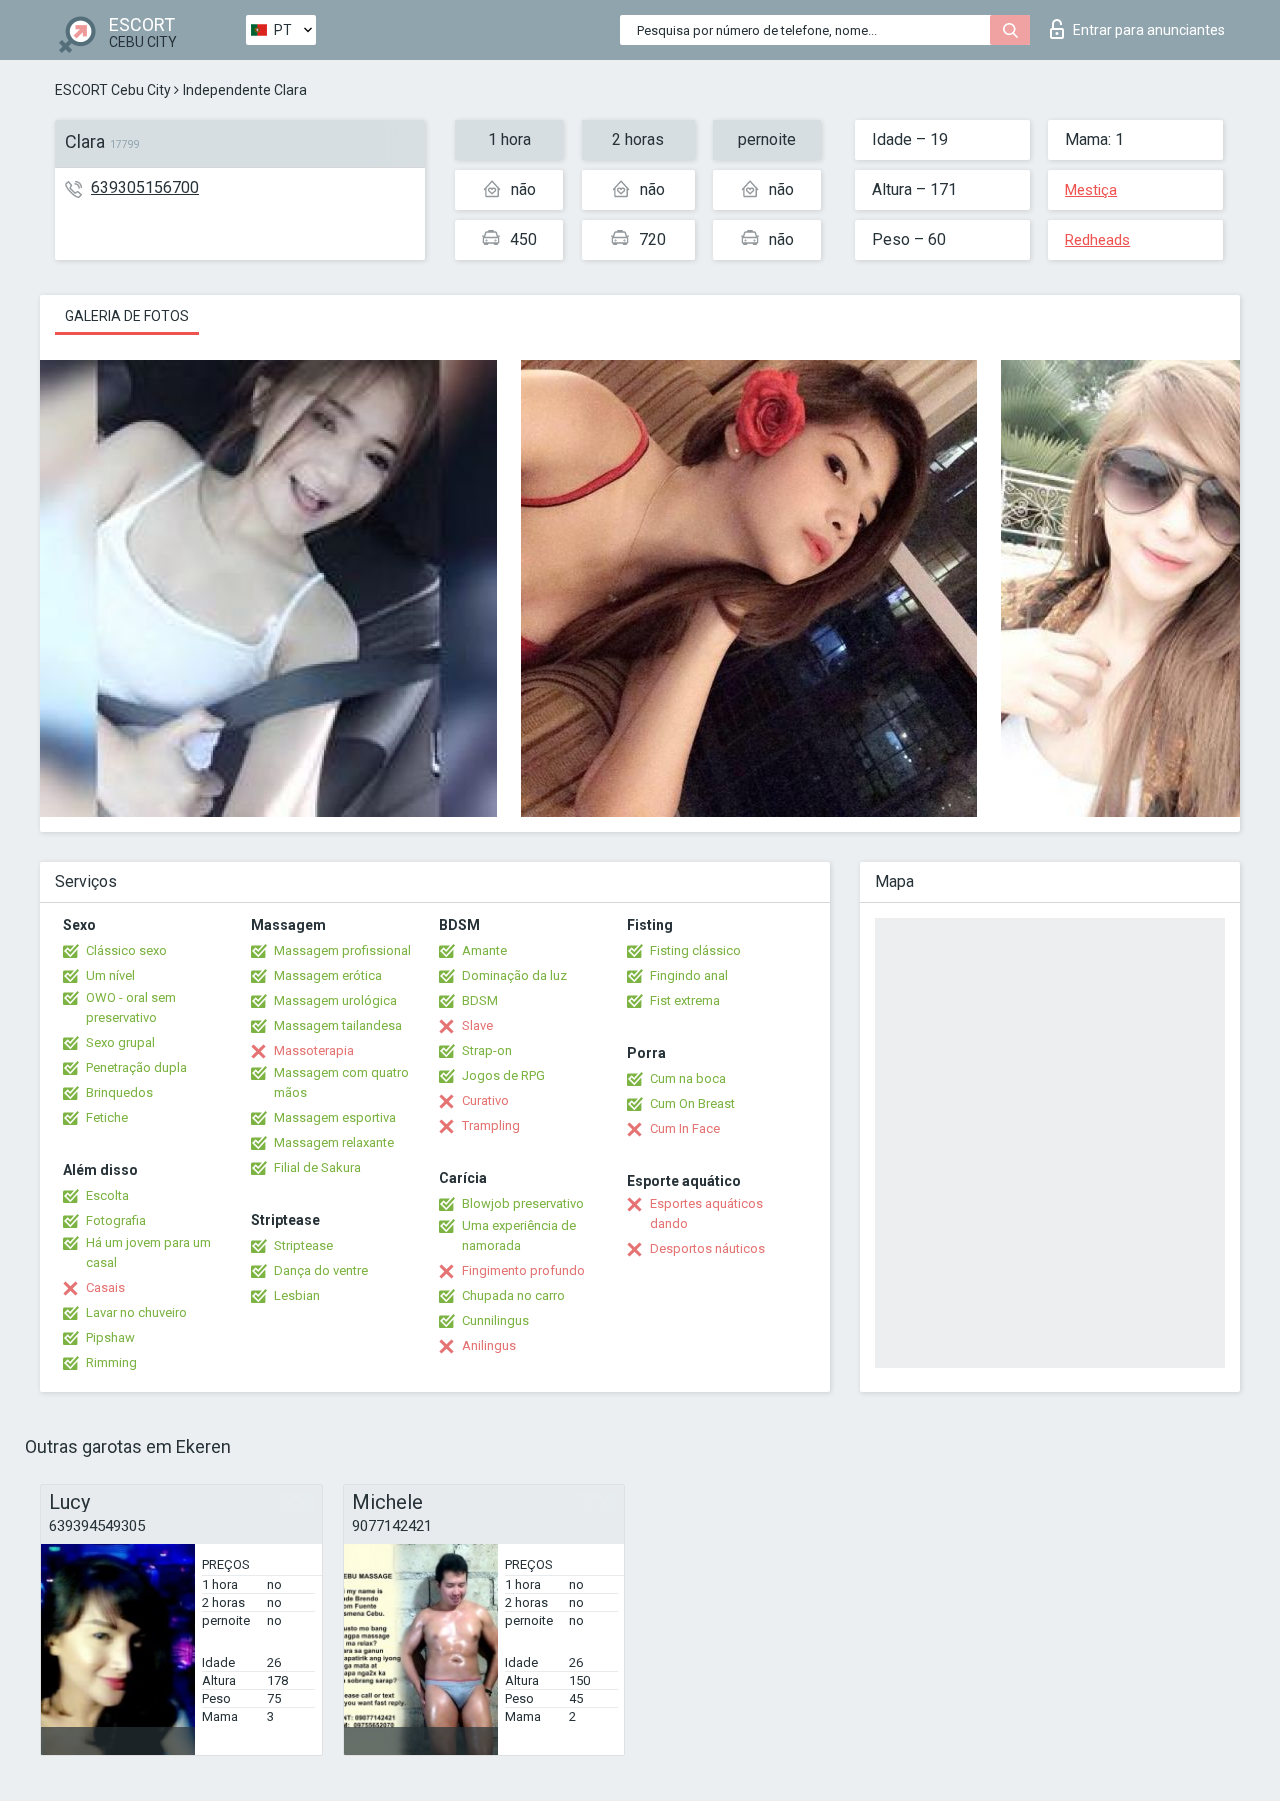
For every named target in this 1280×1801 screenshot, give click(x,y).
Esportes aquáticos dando (706, 1213)
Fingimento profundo (523, 1270)
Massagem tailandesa (338, 1025)
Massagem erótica (328, 975)
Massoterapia (314, 1050)
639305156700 (145, 187)
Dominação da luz (514, 975)
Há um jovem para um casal (148, 1252)
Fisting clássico (695, 950)
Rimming (111, 1362)
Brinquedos (119, 1092)
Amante (484, 950)
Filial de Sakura (317, 1167)
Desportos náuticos (707, 1248)
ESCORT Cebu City (113, 90)
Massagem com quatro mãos (341, 1082)
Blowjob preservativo (523, 1203)
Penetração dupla (136, 1067)
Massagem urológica (335, 1000)
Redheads (1097, 240)
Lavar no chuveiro (136, 1312)
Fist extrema (685, 1000)
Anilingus (489, 1345)
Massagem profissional (342, 950)
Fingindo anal (689, 975)
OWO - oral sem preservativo (131, 1007)
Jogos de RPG (503, 1075)
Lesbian (297, 1295)
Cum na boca (688, 1078)
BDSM (480, 1000)
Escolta (107, 1195)
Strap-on (487, 1050)
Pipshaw (110, 1337)
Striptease (303, 1245)
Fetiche (107, 1117)
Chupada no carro (513, 1295)
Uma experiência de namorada (519, 1235)
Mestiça (1091, 190)
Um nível (110, 975)
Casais (105, 1287)
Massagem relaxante (334, 1142)
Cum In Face (685, 1128)
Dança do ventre (321, 1270)
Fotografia (116, 1220)
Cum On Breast (692, 1103)
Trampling (491, 1125)
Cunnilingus (495, 1320)
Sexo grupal (120, 1042)
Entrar (1149, 30)
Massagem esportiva (335, 1117)
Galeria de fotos (127, 316)
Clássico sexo (126, 950)
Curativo (485, 1100)
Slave (477, 1025)
